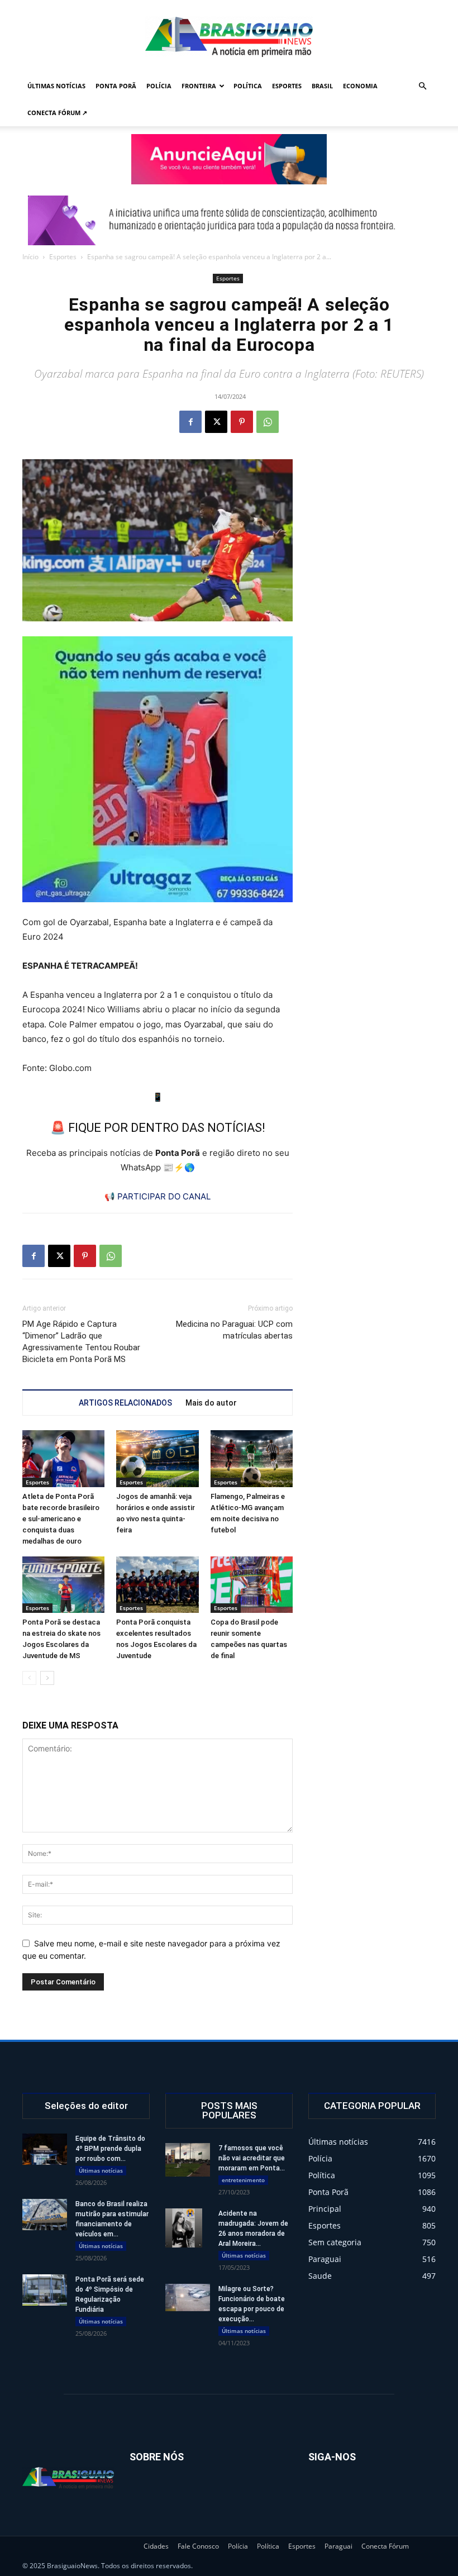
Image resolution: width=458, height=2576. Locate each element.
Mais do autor (211, 1403)
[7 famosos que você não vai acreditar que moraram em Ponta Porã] (188, 2160)
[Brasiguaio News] (229, 37)
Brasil (322, 86)
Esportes (287, 86)
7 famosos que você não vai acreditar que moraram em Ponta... (252, 2158)
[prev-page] (29, 1678)
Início (30, 257)
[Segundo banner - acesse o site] (229, 220)
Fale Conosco (198, 2546)
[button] (422, 86)
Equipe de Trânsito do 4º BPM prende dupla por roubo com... (110, 2149)
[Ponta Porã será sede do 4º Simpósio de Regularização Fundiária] (45, 2290)
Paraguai (338, 2546)
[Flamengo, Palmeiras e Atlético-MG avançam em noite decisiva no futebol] (252, 1458)
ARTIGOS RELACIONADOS (125, 1403)
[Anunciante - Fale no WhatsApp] (158, 769)
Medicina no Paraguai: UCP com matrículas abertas (234, 1330)
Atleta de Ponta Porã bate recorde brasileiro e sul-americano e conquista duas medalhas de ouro (61, 1519)
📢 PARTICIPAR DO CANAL (158, 1196)
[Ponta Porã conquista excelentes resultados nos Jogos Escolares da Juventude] (157, 1585)
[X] (216, 422)
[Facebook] (190, 422)
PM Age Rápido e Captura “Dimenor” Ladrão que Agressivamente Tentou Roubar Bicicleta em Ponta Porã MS (81, 1342)
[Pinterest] (242, 422)
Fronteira (199, 86)
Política (248, 86)
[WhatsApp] (268, 422)
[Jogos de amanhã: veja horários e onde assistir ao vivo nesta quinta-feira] (157, 1458)
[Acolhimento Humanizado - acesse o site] (229, 159)
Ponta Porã (116, 86)
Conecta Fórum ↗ (57, 113)
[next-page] (47, 1678)
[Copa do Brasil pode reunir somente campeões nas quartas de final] (252, 1585)
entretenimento (243, 2180)
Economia (360, 86)
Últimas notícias (56, 86)
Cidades (156, 2546)
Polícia (159, 86)
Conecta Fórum (385, 2546)
